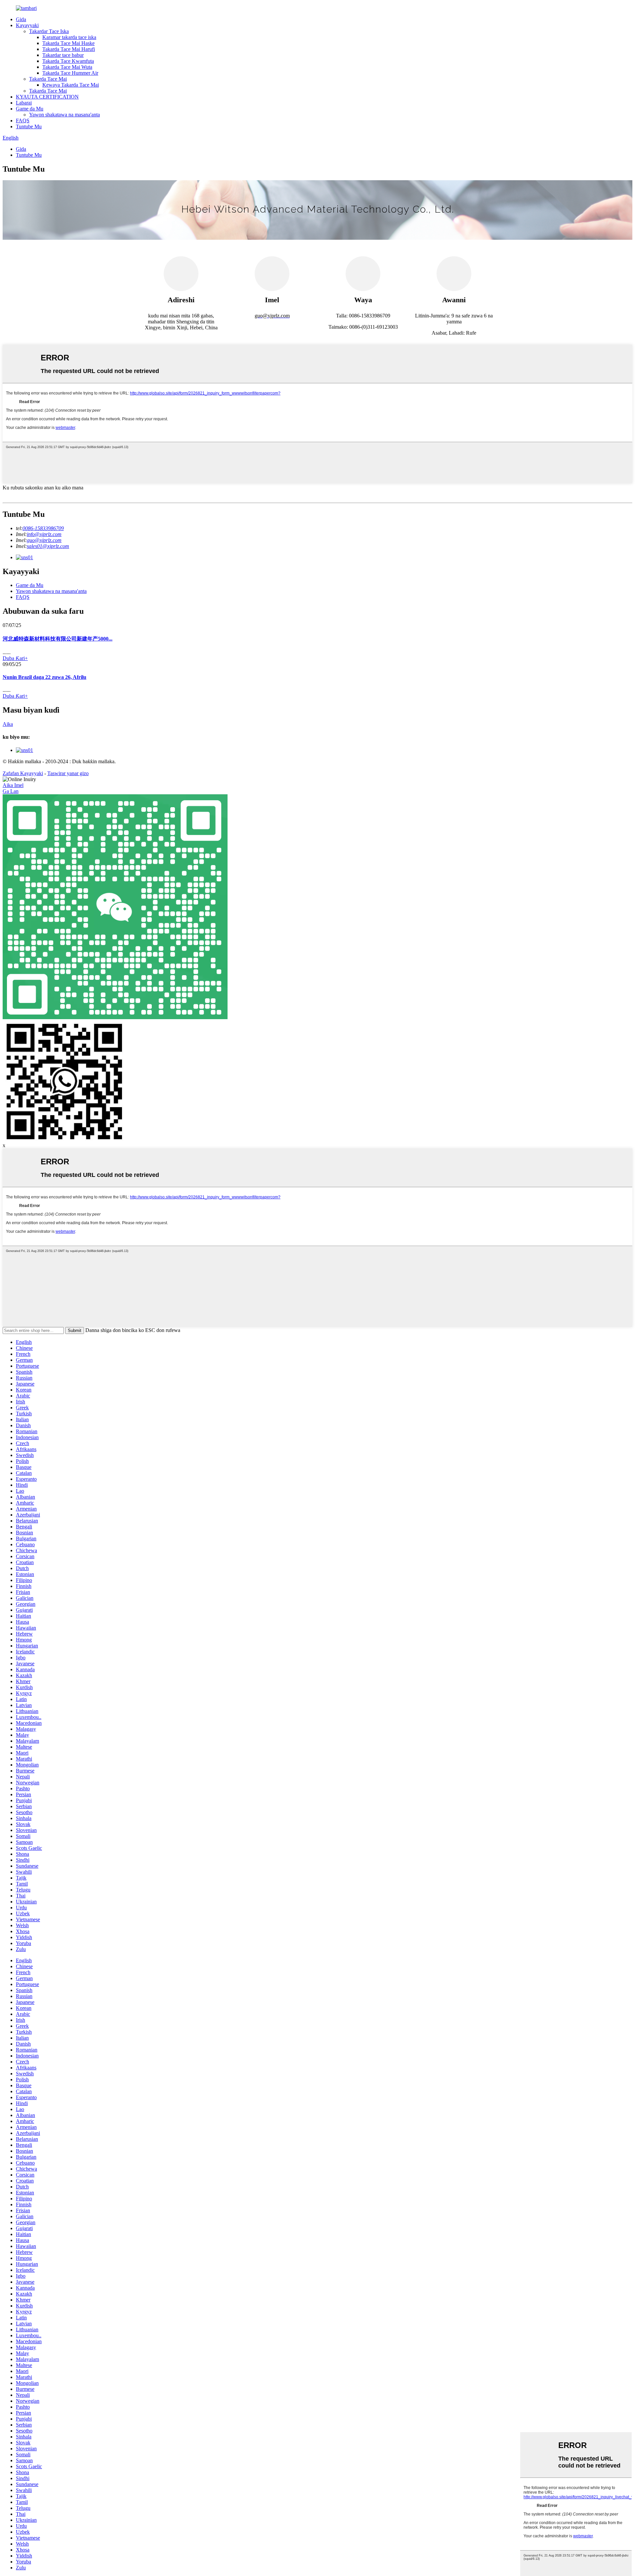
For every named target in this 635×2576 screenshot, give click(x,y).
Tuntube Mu (29, 126)
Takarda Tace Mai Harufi (69, 49)
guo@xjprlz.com (44, 540)
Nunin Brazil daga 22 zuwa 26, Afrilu (44, 677)
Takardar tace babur (63, 55)
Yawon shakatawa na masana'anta (64, 115)
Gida (21, 19)
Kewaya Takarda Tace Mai (71, 85)
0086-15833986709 (43, 528)
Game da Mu (30, 109)
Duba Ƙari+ (15, 658)
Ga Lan (11, 791)
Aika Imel (13, 785)
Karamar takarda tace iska (69, 37)
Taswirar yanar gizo (68, 773)
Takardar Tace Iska (49, 31)
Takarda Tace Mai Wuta (67, 67)
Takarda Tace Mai (48, 79)
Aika (8, 724)
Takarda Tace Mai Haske (68, 43)
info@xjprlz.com (44, 534)
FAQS (23, 121)
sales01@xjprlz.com (48, 546)
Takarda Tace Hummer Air (70, 73)
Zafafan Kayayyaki (23, 773)
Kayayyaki (27, 25)
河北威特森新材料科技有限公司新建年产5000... (58, 639)
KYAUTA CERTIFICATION (47, 97)
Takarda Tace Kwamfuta (68, 61)
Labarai (24, 103)
